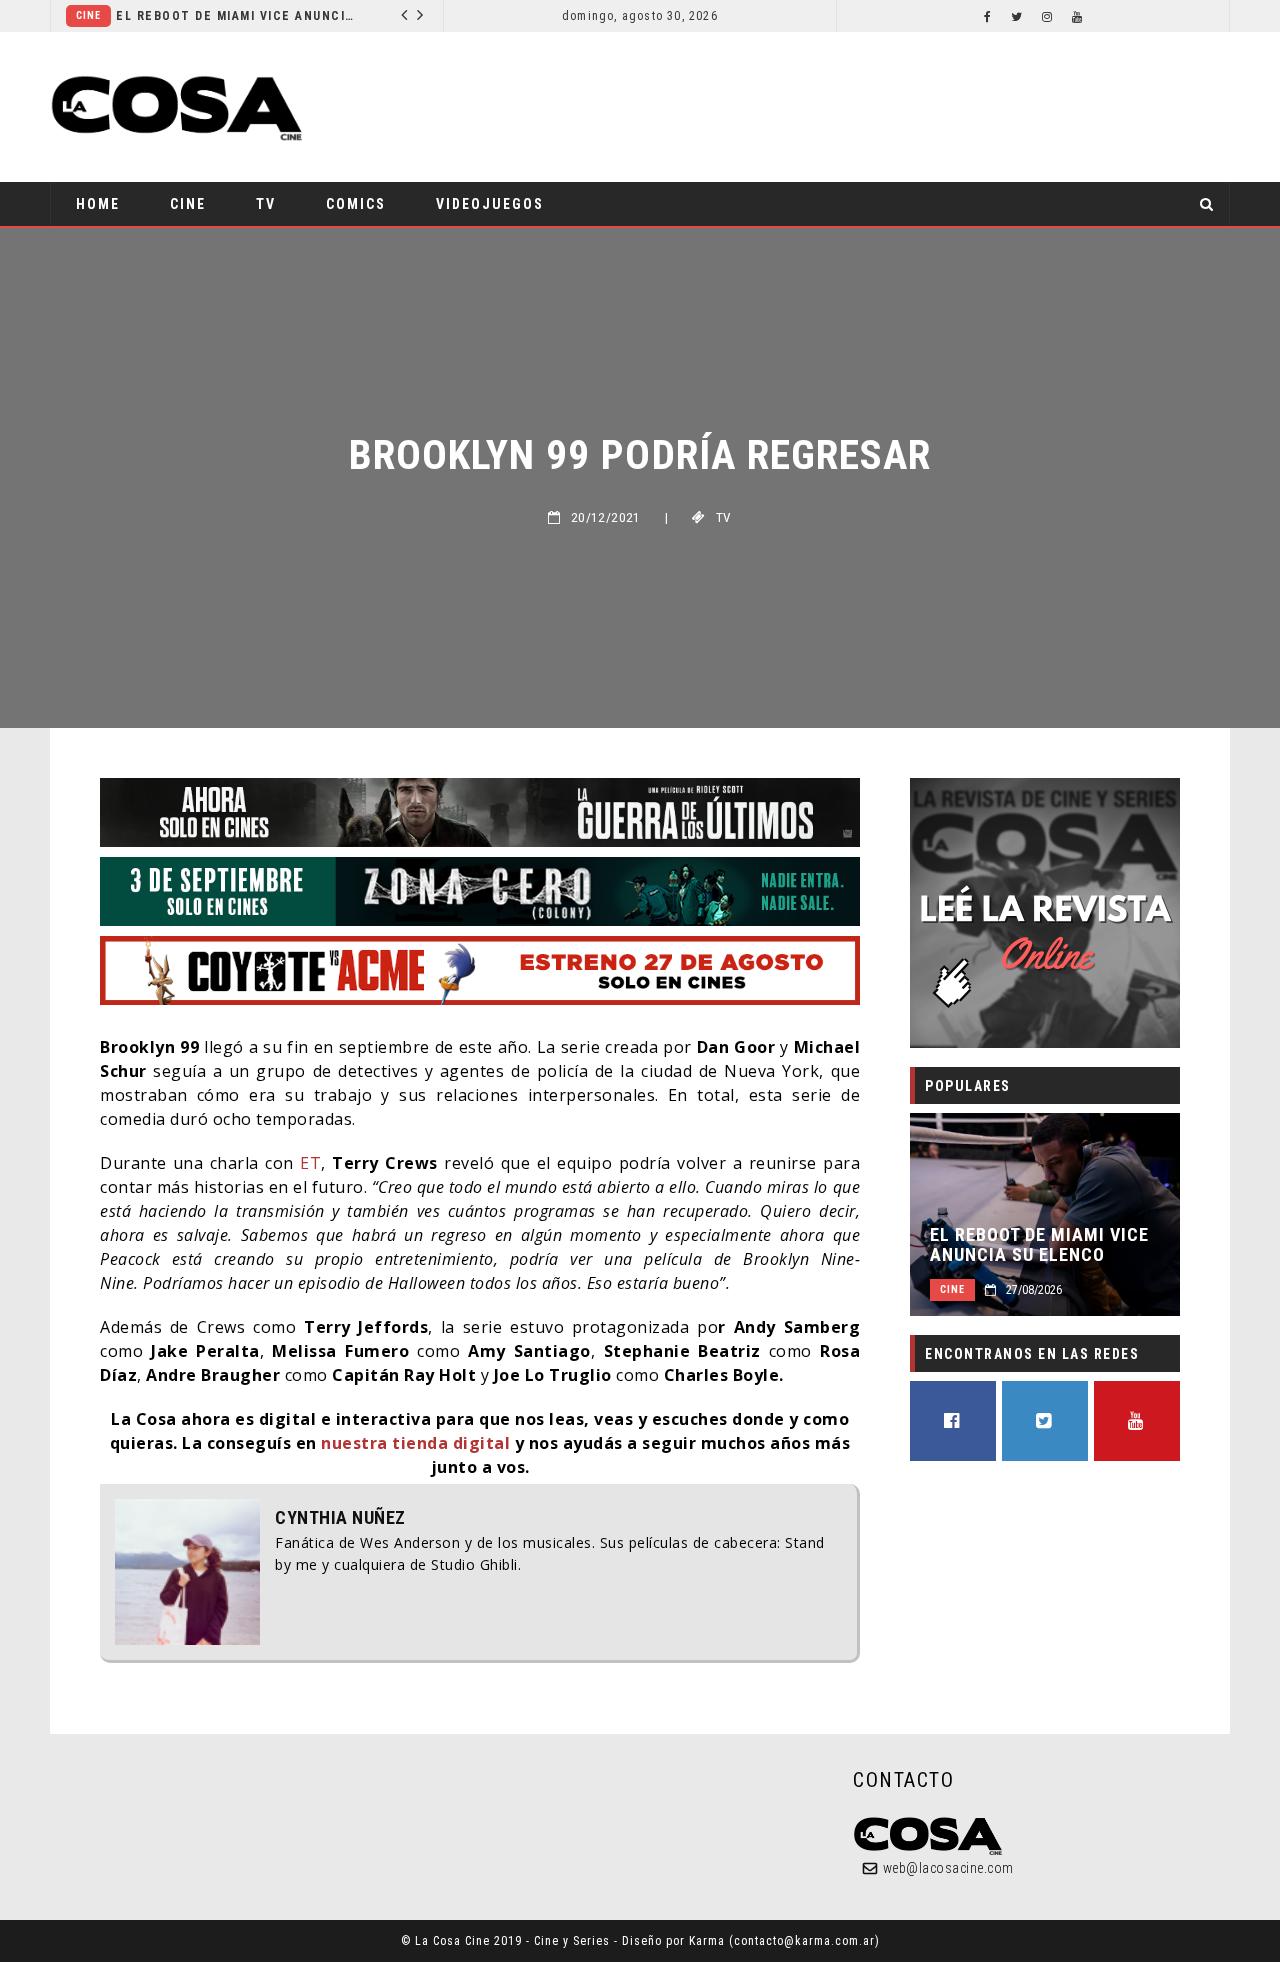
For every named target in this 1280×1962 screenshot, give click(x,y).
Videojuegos (490, 204)
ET (310, 1163)
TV (266, 204)
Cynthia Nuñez (340, 1518)
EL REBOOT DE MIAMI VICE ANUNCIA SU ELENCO (236, 16)
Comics (356, 204)
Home (98, 204)
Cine (88, 15)
